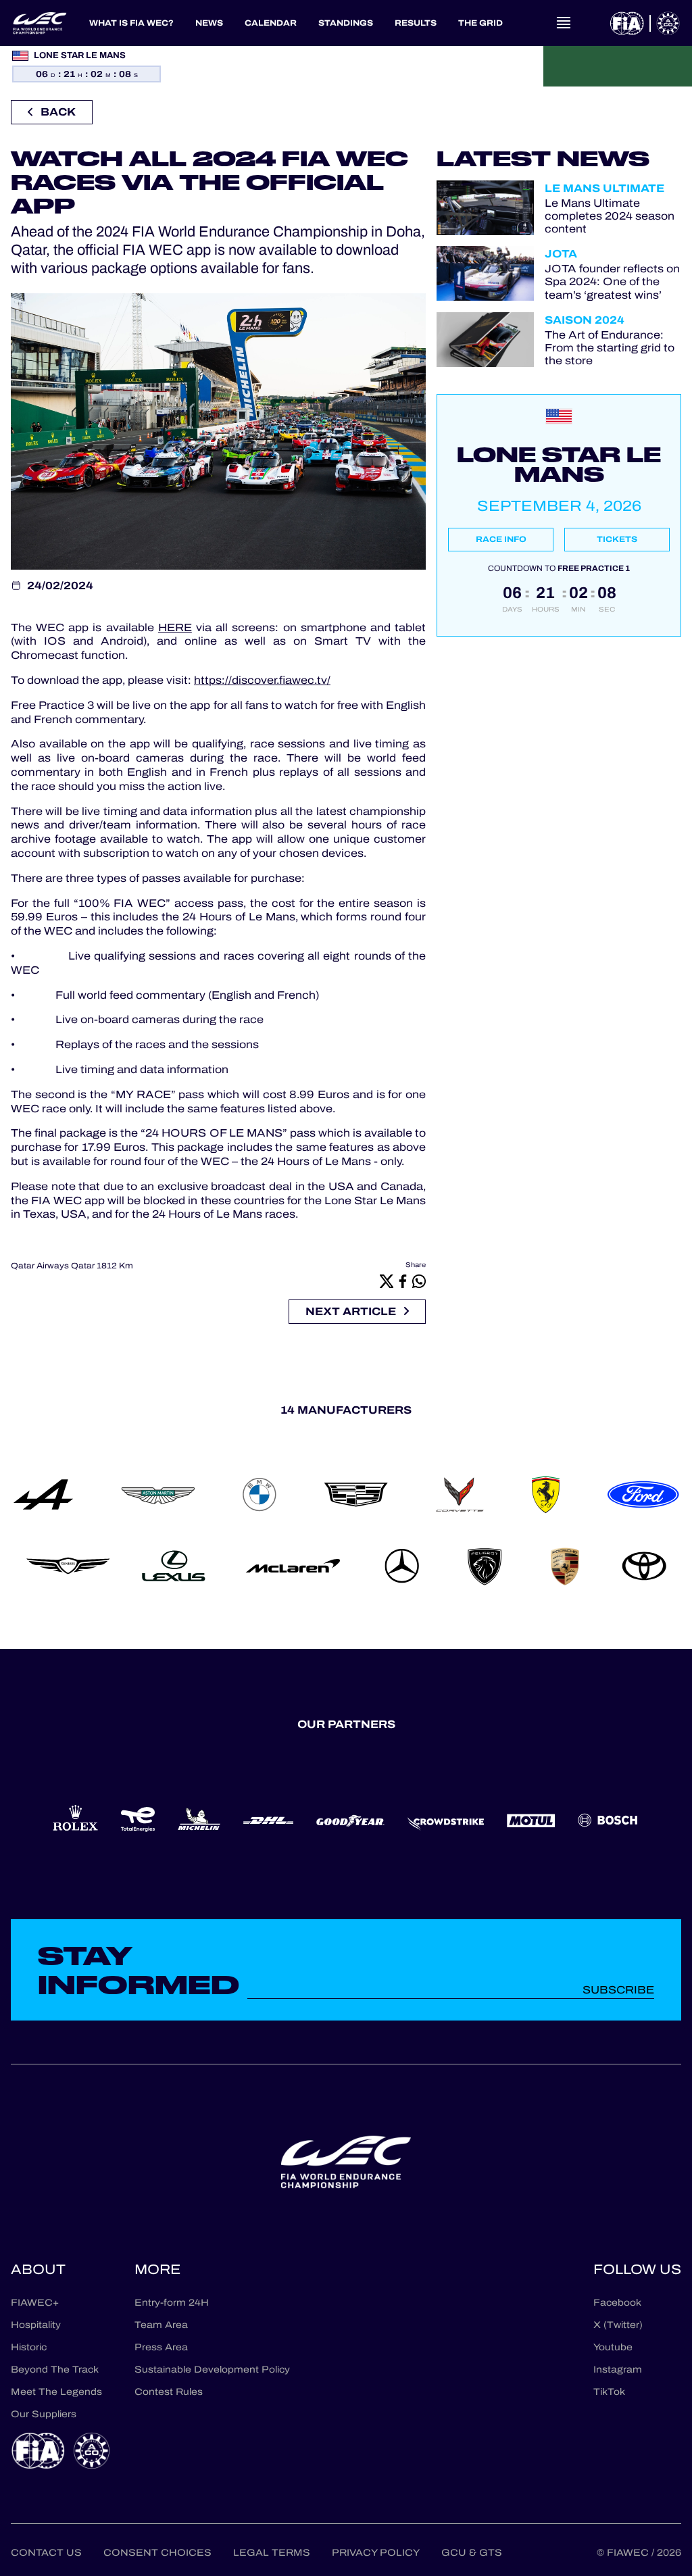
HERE (175, 627)
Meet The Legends (56, 2392)
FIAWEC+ (35, 2303)
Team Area (161, 2325)
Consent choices (157, 2553)
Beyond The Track (55, 2370)
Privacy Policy (376, 2553)
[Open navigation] (564, 23)
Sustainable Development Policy (212, 2370)
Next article (351, 1311)
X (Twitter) (618, 2325)
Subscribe (618, 1990)
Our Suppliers (44, 2414)
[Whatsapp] (419, 1281)
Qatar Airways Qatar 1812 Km (72, 1266)
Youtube (613, 2347)
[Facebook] (403, 1281)
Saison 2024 (585, 320)
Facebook (617, 2303)
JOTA (561, 254)
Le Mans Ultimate (604, 188)
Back (58, 112)
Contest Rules (169, 2392)
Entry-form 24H (172, 2303)
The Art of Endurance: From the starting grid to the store (610, 348)
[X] (387, 1281)
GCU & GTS (472, 2553)
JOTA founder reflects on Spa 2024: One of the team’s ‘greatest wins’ (612, 282)
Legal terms (272, 2553)
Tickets (617, 539)
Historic (29, 2347)
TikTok (609, 2392)
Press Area (161, 2347)
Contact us (46, 2553)
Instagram (618, 2370)
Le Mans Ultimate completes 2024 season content (610, 216)
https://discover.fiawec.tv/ (262, 680)
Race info (501, 539)
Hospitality (36, 2325)
